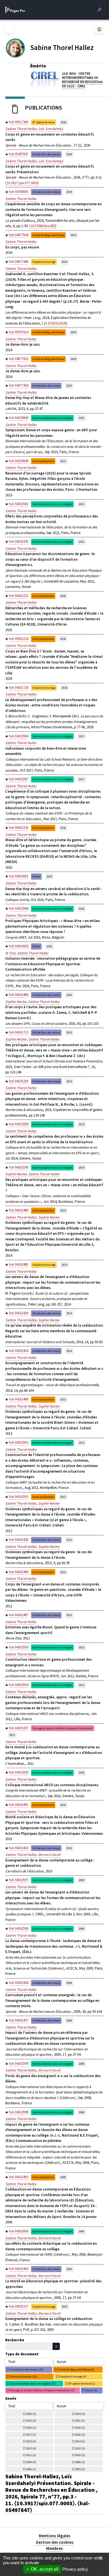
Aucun (61, 2362)
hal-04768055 (19, 192)
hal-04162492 (19, 2177)
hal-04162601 (19, 876)
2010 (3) (80, 2455)
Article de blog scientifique (48, 235)
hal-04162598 (19, 2112)
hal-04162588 (19, 908)
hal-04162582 (19, 504)
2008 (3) (80, 2462)
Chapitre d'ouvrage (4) (73, 2377)
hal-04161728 (19, 687)
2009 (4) (31, 2462)
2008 (82, 2064)
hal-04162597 (19, 1880)
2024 (69, 192)
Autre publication (43, 461)
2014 (82, 1124)
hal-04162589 (19, 1124)
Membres (54, 2548)
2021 (82, 504)
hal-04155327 (19, 2306)
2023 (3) (31, 2421)
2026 (64, 122)
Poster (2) (92, 2390)
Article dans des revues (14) (27, 2369)
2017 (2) (31, 2435)
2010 (82, 1773)
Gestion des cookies (55, 2542)
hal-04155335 (19, 541)
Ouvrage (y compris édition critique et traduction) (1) (42, 2390)
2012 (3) (80, 2448)
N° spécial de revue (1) (82, 2384)
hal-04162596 (19, 1928)
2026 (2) (31, 2414)
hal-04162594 (19, 1685)
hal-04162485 (19, 1264)
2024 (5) (80, 2414)
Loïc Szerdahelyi (51, 129)
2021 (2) (80, 2421)
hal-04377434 (19, 385)
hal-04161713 (19, 1032)
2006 (82, 2231)
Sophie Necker (16, 1002)
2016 (63, 828)
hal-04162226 (19, 828)
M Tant (10, 953)
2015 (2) (31, 2441)
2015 (69, 1033)
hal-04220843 (19, 418)
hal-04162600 (19, 2231)
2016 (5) (80, 2435)
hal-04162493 (19, 2269)
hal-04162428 (19, 1540)
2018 (63, 639)
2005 (69, 2269)
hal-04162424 (19, 1351)
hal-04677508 (19, 235)
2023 (69, 386)
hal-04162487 (19, 1615)
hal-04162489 (19, 1399)
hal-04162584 (19, 736)
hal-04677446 (19, 262)
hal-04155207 (19, 1728)
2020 (63, 596)
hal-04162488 (19, 1210)
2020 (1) (31, 2428)
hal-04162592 (19, 1497)
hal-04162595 (19, 1772)
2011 (82, 1685)
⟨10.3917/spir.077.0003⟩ (22, 183)
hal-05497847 (19, 154)
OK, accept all (44, 2569)
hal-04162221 (19, 596)
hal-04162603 (19, 946)
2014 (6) (80, 2441)
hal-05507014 (19, 332)
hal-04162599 (19, 2063)
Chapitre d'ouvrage (44, 262)
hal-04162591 (19, 1442)
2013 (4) (31, 2448)
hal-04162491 (19, 1805)
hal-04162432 (19, 1848)
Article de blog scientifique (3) (76, 2369)
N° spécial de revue (43, 122)
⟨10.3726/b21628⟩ (55, 323)
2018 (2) (80, 2428)
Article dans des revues (46, 154)
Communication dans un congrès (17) (33, 2384)
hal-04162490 (19, 1572)
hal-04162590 (19, 1167)
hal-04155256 (19, 1081)
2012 (63, 1572)
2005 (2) (80, 2469)
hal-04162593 (19, 1647)
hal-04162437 (19, 2020)
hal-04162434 (19, 1983)
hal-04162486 (19, 995)
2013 (63, 1399)
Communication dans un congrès (52, 418)
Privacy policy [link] (75, 2569)
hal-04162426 (19, 1313)
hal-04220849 (19, 461)
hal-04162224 (19, 639)
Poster (36, 876)
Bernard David (49, 1855)
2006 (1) (31, 2469)
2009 (82, 1880)
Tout (12, 2362)
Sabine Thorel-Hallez (21, 129)
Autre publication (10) (24, 2377)
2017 (82, 736)
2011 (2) (31, 2455)
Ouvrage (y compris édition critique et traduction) (63, 1728)
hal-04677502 (19, 359)
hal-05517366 (19, 122)
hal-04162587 (19, 779)
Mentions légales (55, 2536)
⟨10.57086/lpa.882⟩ (43, 226)
